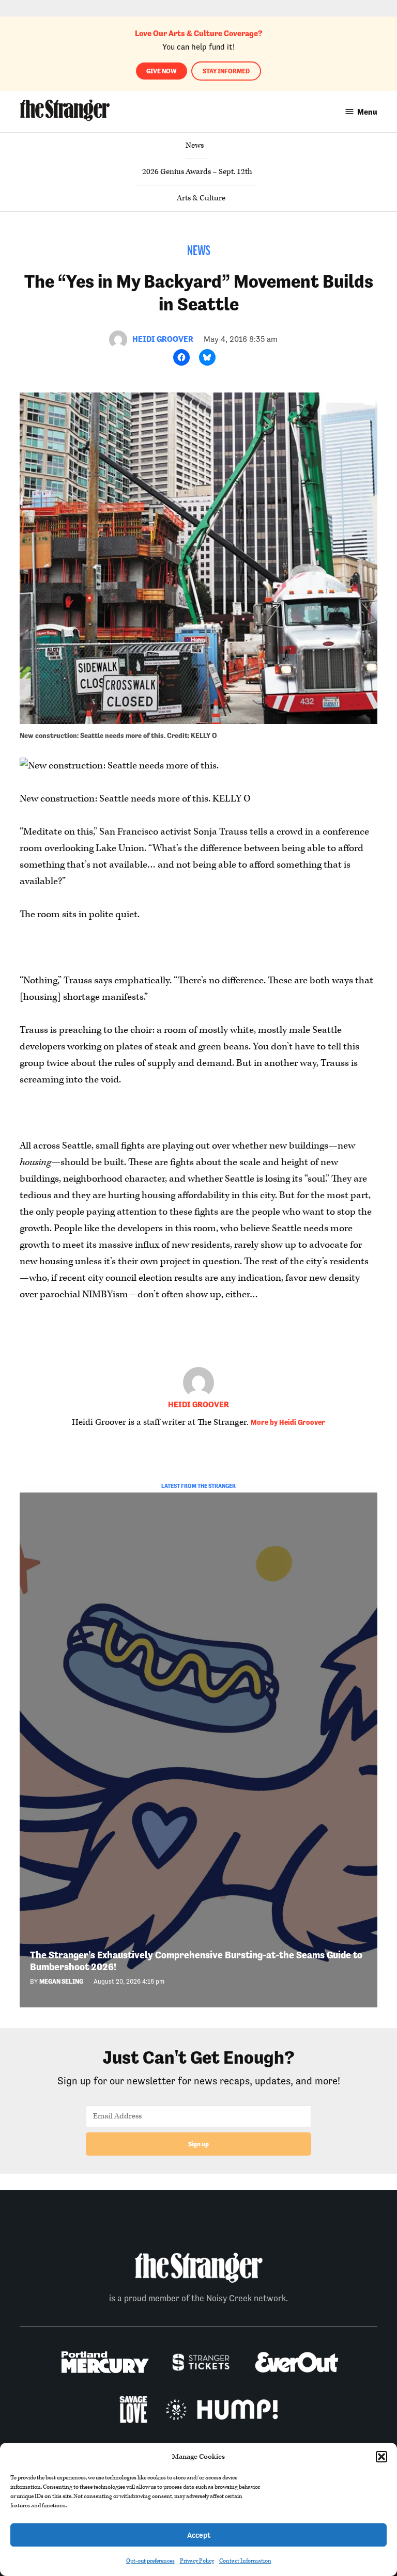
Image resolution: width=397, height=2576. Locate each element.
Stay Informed (226, 71)
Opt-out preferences (150, 2561)
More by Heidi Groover (288, 1422)
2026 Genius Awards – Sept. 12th (197, 172)
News (195, 145)
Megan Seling (61, 1981)
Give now (162, 71)
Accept (199, 2535)
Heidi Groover (163, 339)
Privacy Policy (197, 2561)
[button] (381, 2457)
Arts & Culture (201, 198)
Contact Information (245, 2561)
